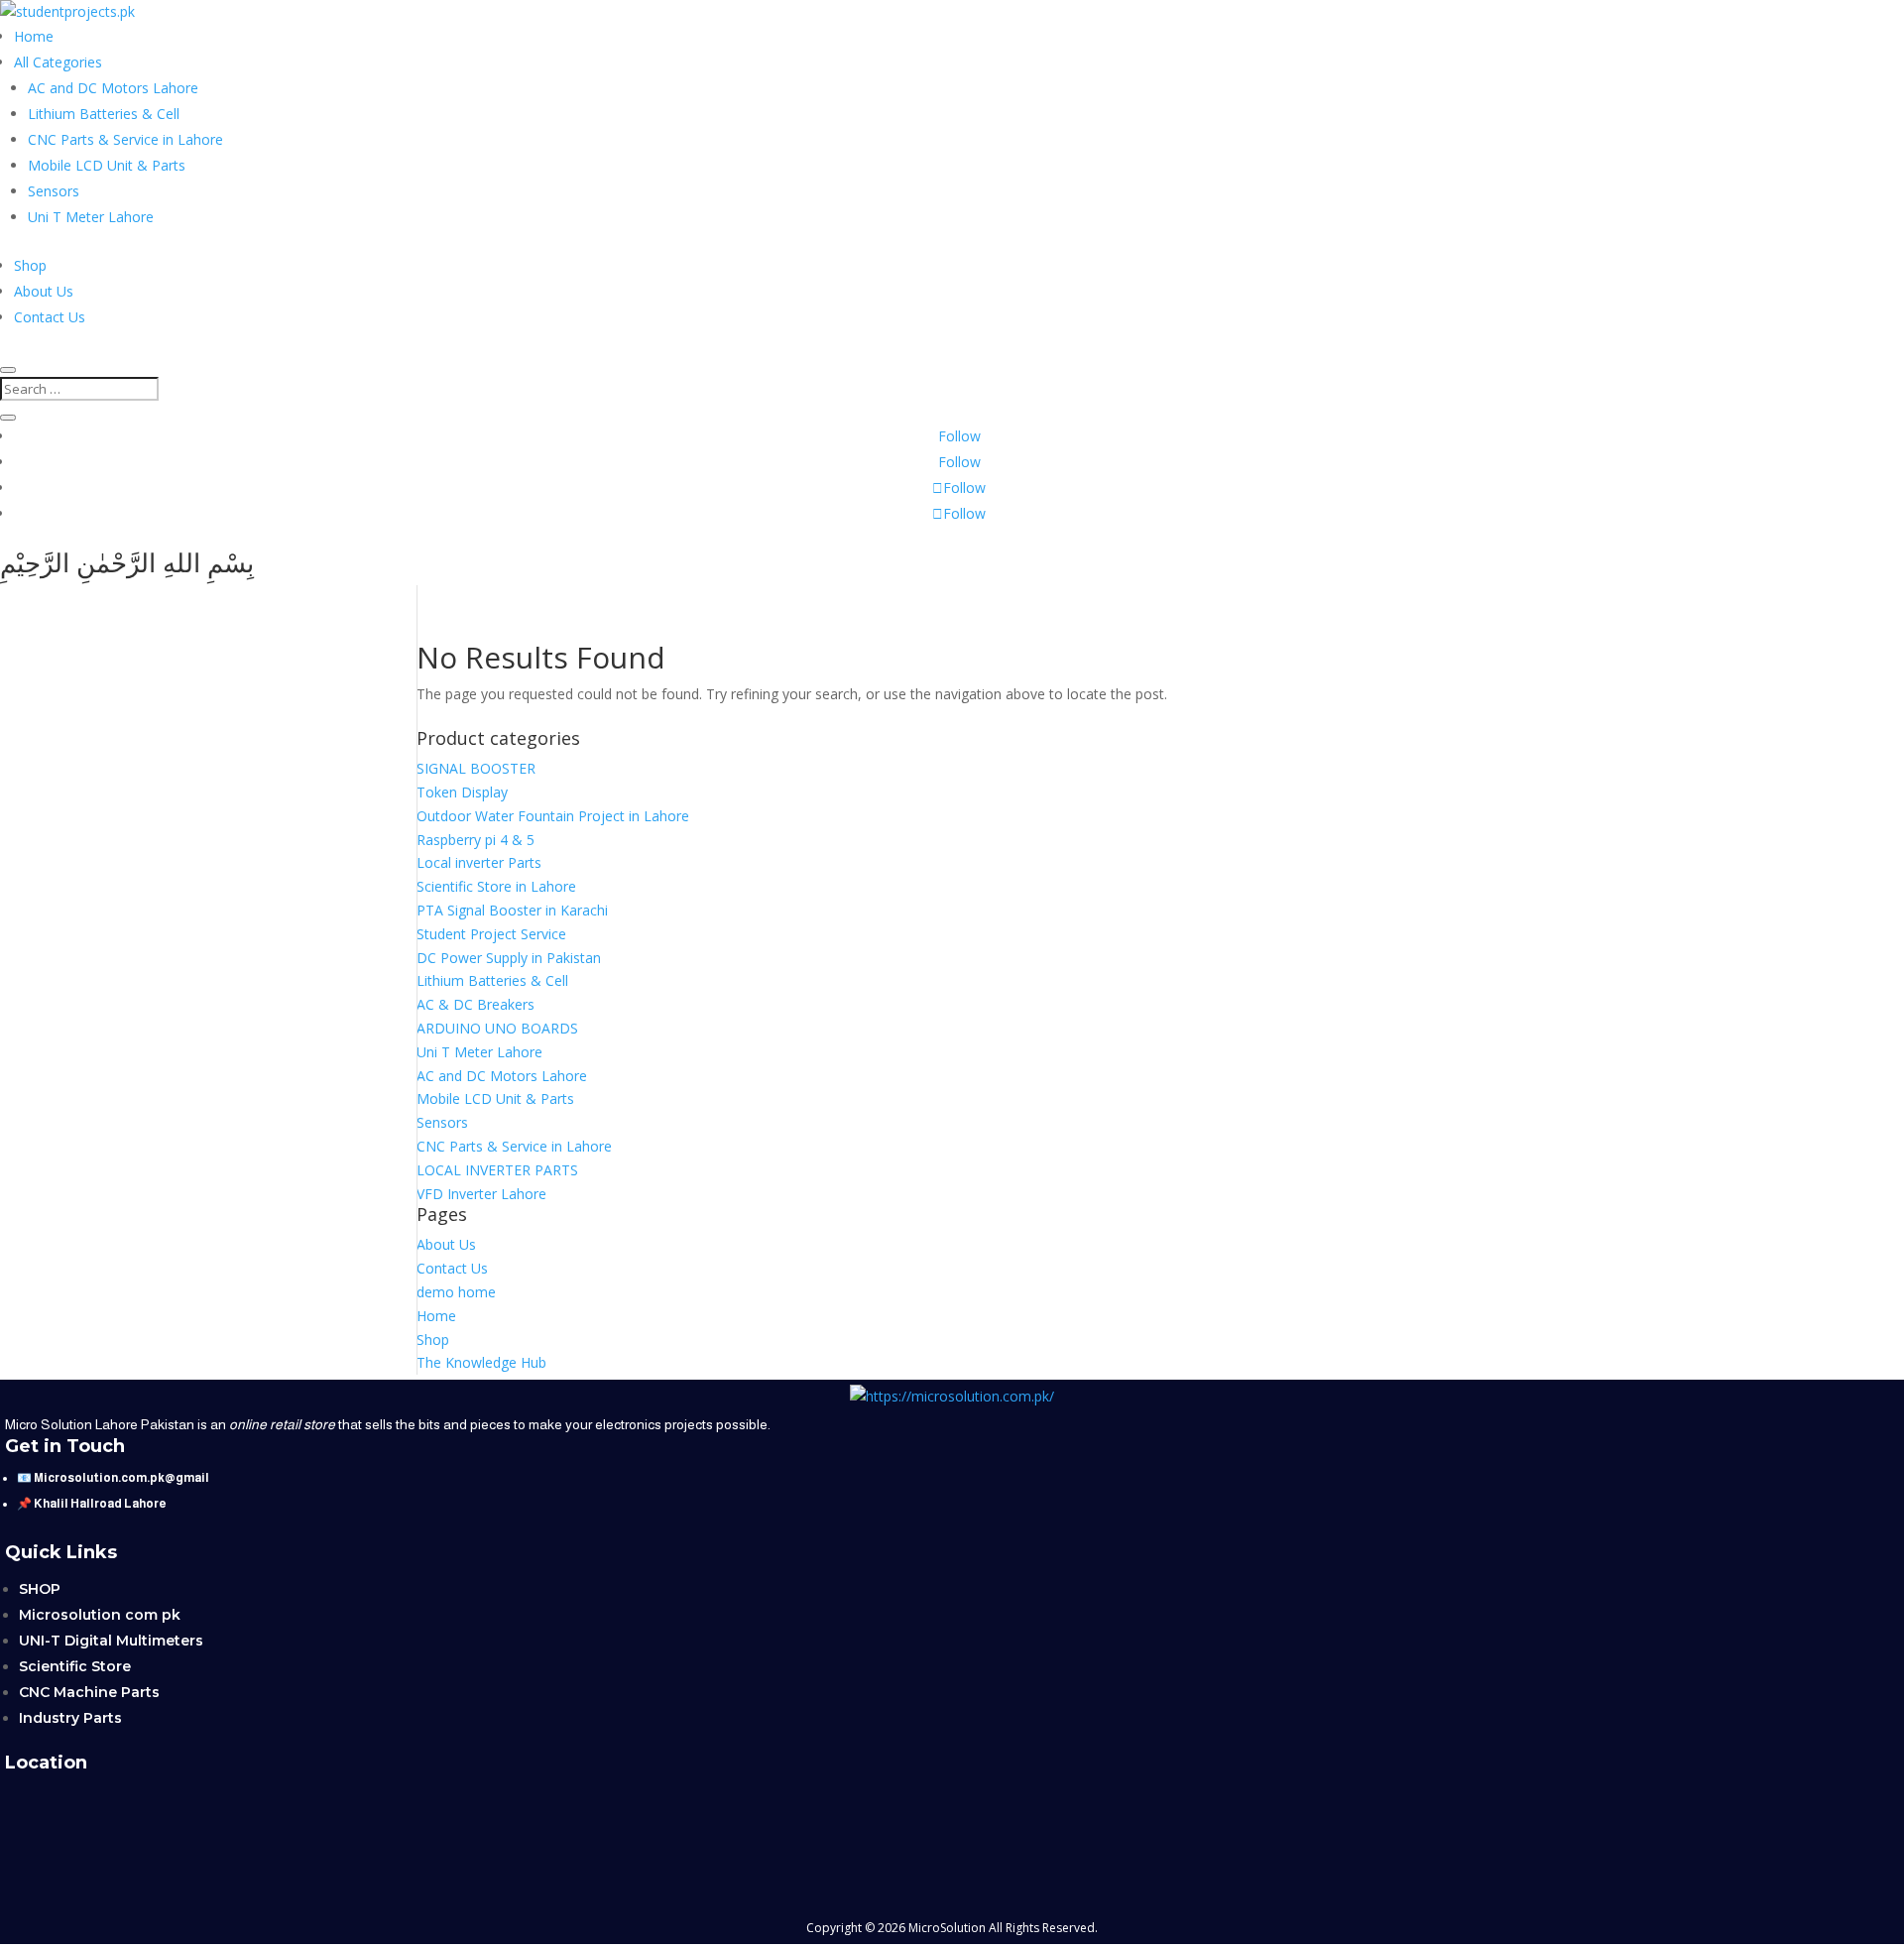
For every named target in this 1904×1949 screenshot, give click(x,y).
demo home (456, 1292)
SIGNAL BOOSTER (476, 768)
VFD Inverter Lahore (481, 1194)
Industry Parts (70, 1718)
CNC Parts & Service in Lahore (125, 139)
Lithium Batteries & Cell (104, 114)
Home (34, 36)
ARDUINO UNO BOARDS (497, 1028)
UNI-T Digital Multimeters (111, 1641)
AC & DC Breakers (476, 1004)
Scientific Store (75, 1666)
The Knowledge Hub (481, 1362)
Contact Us (50, 317)
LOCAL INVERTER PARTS (497, 1170)
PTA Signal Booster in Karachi (512, 910)
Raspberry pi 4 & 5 (476, 840)
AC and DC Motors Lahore (113, 88)
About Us (44, 291)
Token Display (462, 792)
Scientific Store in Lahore (496, 886)
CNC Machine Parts (89, 1692)
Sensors (54, 191)
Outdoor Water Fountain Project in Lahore (553, 816)
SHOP (40, 1589)
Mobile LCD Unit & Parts (107, 165)
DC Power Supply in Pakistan (509, 958)
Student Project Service (491, 934)
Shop (30, 265)
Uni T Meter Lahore (91, 217)
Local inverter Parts (479, 862)
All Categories (58, 62)
